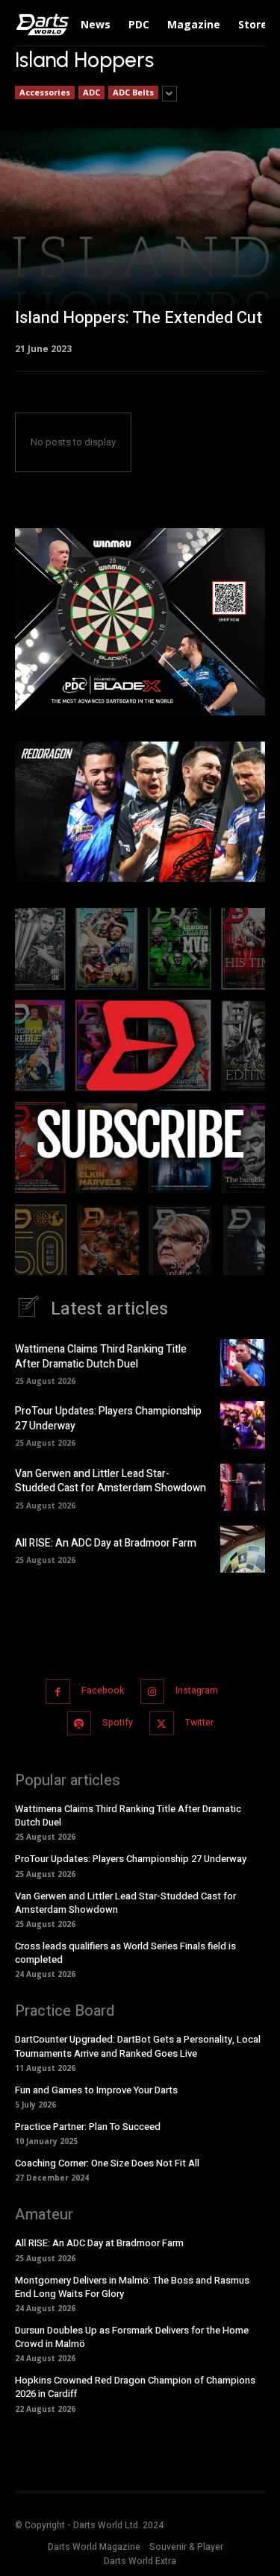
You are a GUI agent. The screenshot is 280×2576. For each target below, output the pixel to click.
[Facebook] (58, 1692)
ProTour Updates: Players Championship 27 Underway (108, 1419)
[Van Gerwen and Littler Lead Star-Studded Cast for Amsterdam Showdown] (243, 1487)
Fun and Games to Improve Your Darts (96, 2090)
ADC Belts (133, 92)
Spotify (118, 1723)
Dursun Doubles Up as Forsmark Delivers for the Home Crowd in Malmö (132, 2337)
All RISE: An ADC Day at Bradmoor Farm (106, 1543)
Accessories (45, 92)
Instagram (197, 1690)
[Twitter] (162, 1724)
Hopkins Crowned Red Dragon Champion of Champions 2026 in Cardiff (135, 2387)
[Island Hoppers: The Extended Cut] (140, 240)
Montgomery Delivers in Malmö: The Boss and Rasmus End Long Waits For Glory (132, 2287)
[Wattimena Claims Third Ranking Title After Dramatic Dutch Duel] (243, 1363)
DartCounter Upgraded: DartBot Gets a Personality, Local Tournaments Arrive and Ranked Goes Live (138, 2046)
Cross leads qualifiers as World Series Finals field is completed (125, 1953)
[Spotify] (80, 1724)
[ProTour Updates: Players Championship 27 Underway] (243, 1425)
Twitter (199, 1723)
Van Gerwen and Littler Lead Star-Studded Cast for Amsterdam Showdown (111, 1481)
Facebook (103, 1690)
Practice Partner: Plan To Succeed (88, 2127)
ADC (91, 92)
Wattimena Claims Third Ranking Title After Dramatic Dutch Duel (101, 1357)
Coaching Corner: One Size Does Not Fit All (107, 2163)
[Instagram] (153, 1692)
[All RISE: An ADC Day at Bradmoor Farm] (243, 1549)
